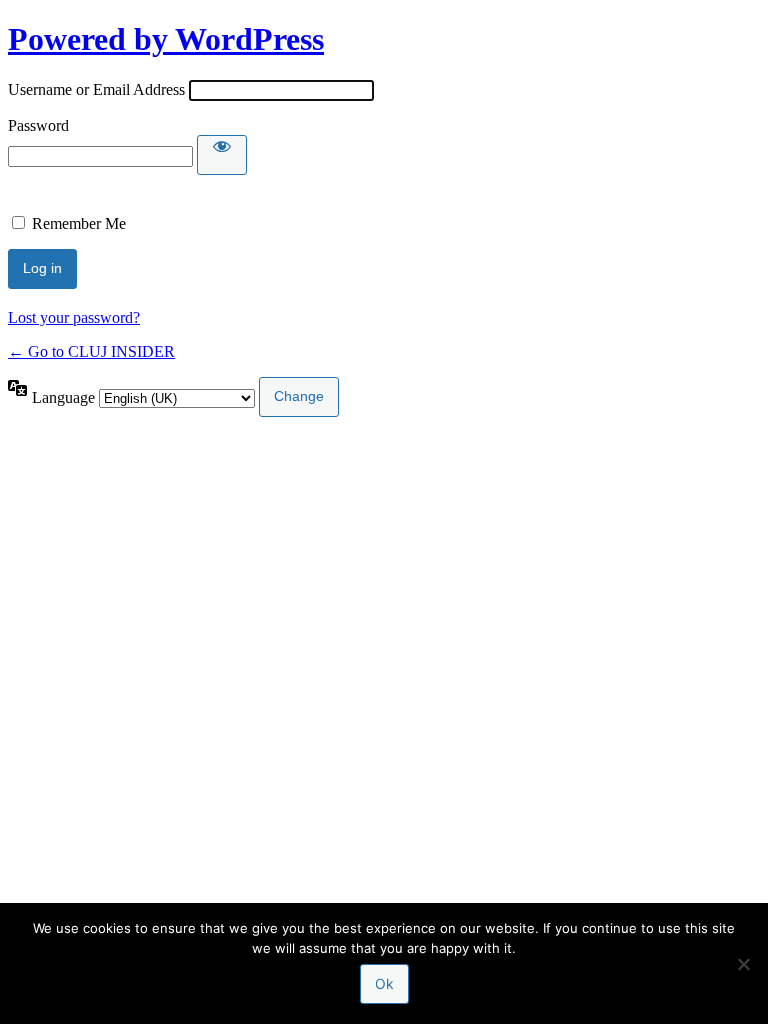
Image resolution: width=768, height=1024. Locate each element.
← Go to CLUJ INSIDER (91, 351)
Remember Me (79, 223)
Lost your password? (74, 317)
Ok (384, 983)
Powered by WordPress (166, 39)
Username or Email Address (96, 89)
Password (38, 125)
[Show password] (222, 155)
